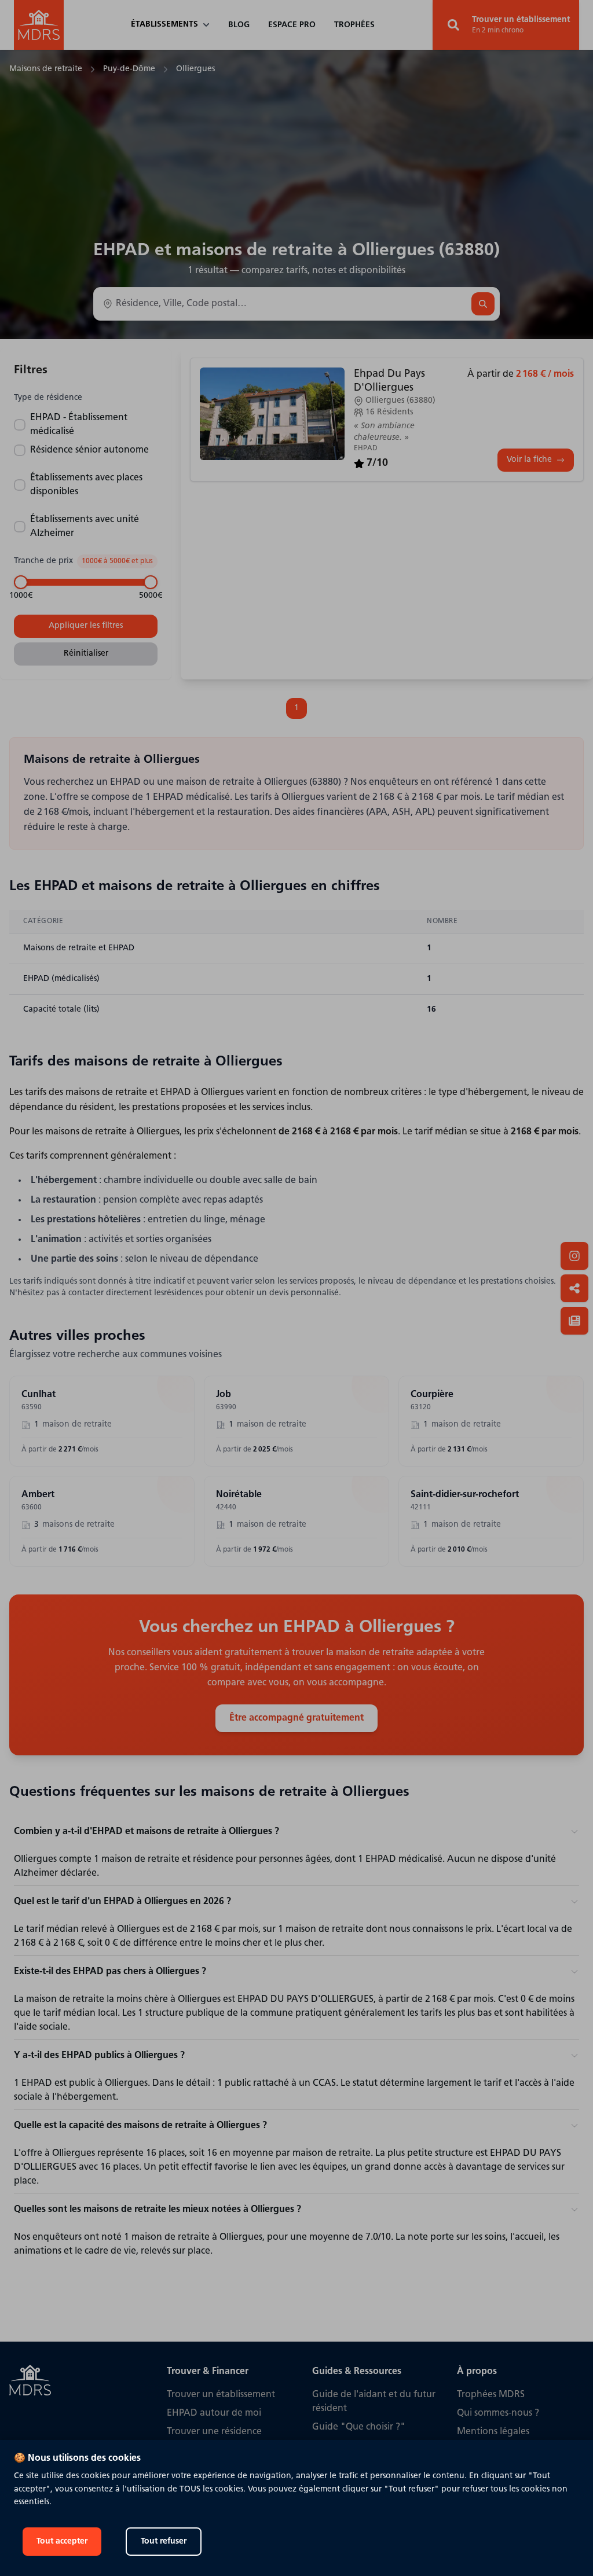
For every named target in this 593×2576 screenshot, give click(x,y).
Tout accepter (62, 2542)
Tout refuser (164, 2542)
